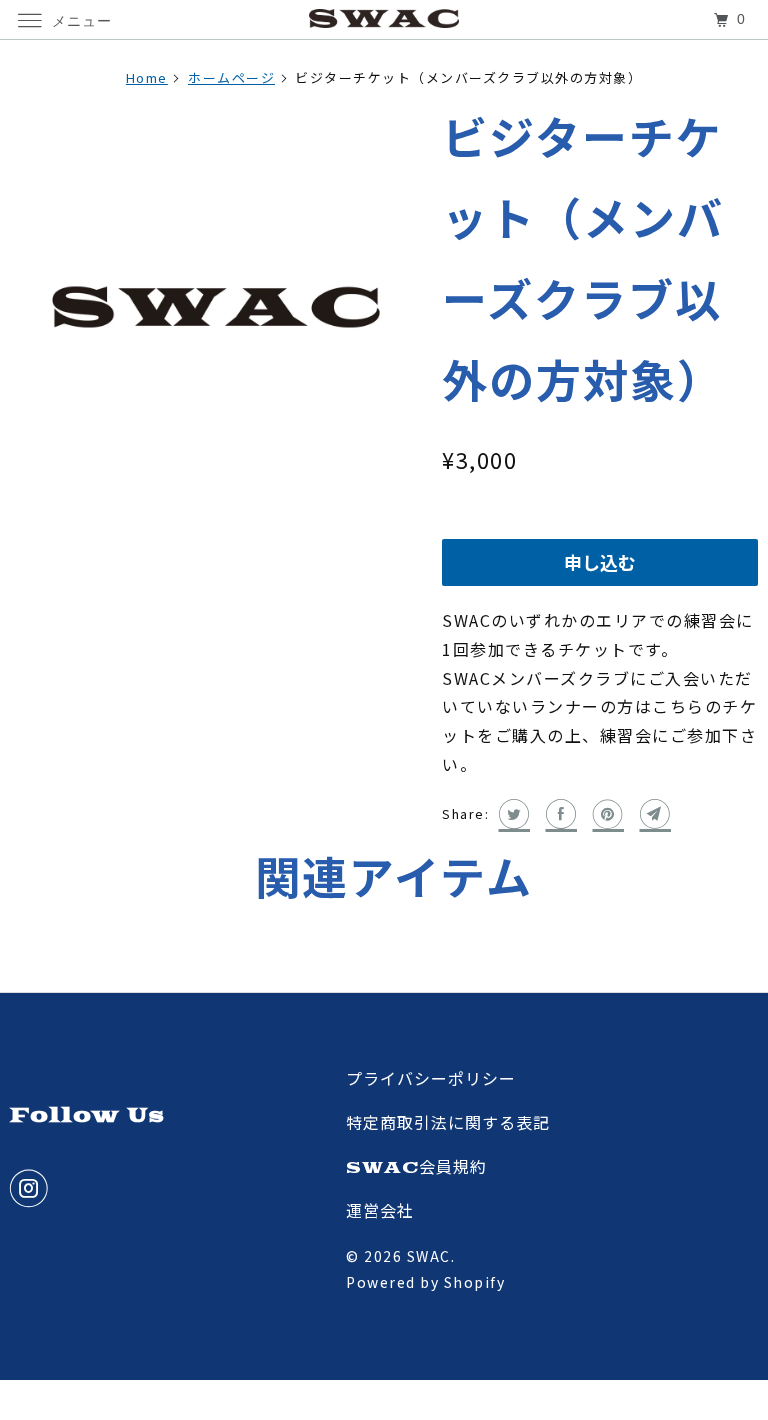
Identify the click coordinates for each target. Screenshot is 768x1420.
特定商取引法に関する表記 (448, 1124)
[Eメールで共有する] (653, 814)
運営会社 (380, 1212)
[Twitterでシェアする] (512, 814)
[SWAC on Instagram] (33, 1188)
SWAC (429, 1256)
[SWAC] (384, 19)
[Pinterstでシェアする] (606, 814)
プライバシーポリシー (431, 1080)
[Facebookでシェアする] (559, 814)
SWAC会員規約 (416, 1168)
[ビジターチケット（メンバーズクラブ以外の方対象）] (216, 307)
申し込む (600, 564)
